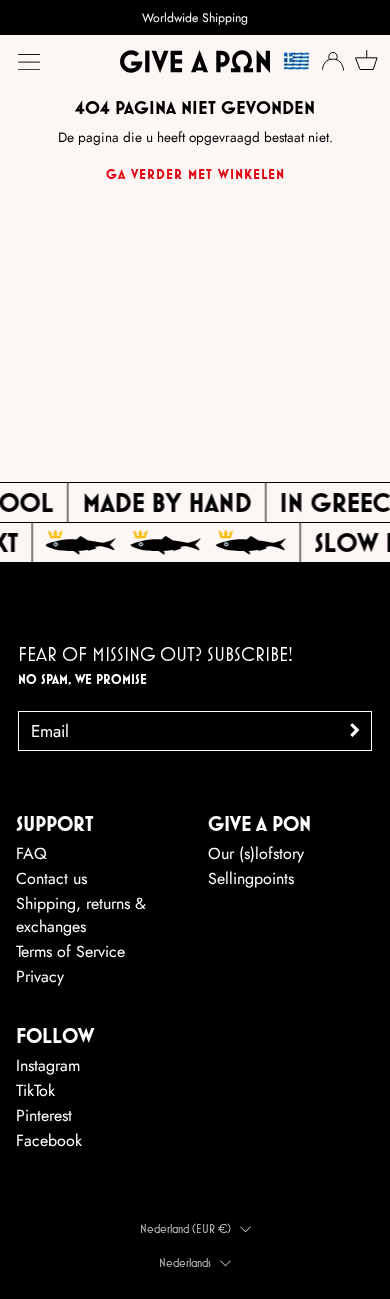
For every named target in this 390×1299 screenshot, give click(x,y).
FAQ (31, 853)
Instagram (48, 1065)
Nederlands (185, 1262)
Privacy (40, 976)
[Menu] (29, 62)
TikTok (35, 1090)
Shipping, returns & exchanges (81, 915)
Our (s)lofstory (256, 853)
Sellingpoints (251, 878)
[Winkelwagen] (364, 60)
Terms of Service (70, 951)
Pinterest (44, 1115)
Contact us (51, 878)
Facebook (49, 1140)
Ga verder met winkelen (195, 174)
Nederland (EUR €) (185, 1228)
